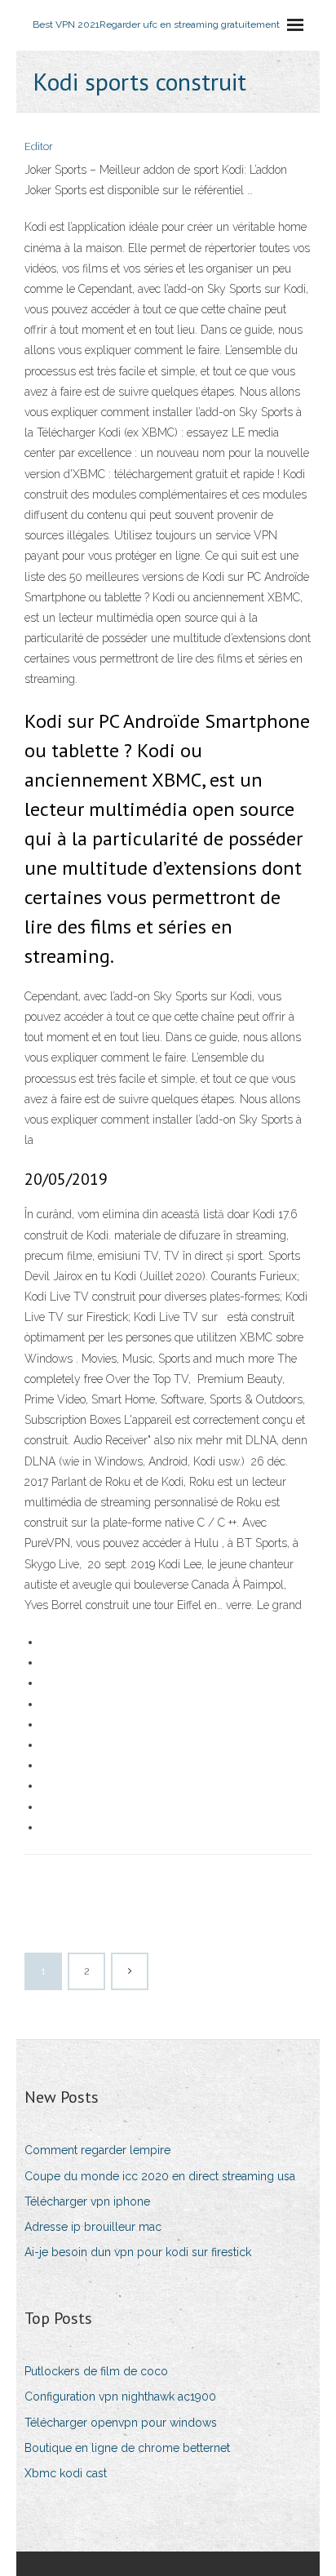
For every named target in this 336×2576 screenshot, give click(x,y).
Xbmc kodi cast (66, 2473)
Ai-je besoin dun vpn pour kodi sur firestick (138, 2252)
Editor (39, 146)
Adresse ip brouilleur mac (93, 2227)
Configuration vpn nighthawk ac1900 (120, 2396)
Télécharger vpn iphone (87, 2201)
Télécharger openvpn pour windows (121, 2423)
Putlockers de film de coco (96, 2371)
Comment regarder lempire (97, 2150)
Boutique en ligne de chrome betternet (127, 2448)
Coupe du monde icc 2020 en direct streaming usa (160, 2176)
